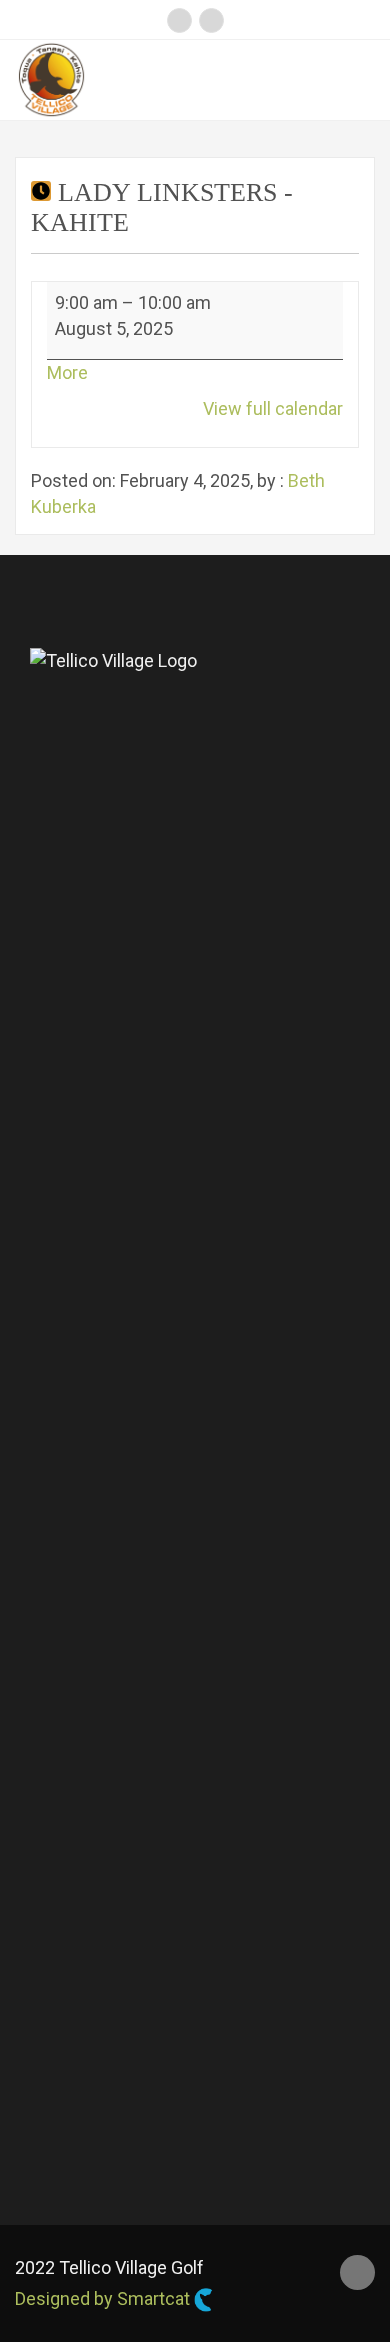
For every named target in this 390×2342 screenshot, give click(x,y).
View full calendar (273, 408)
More (67, 372)
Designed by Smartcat (104, 2298)
